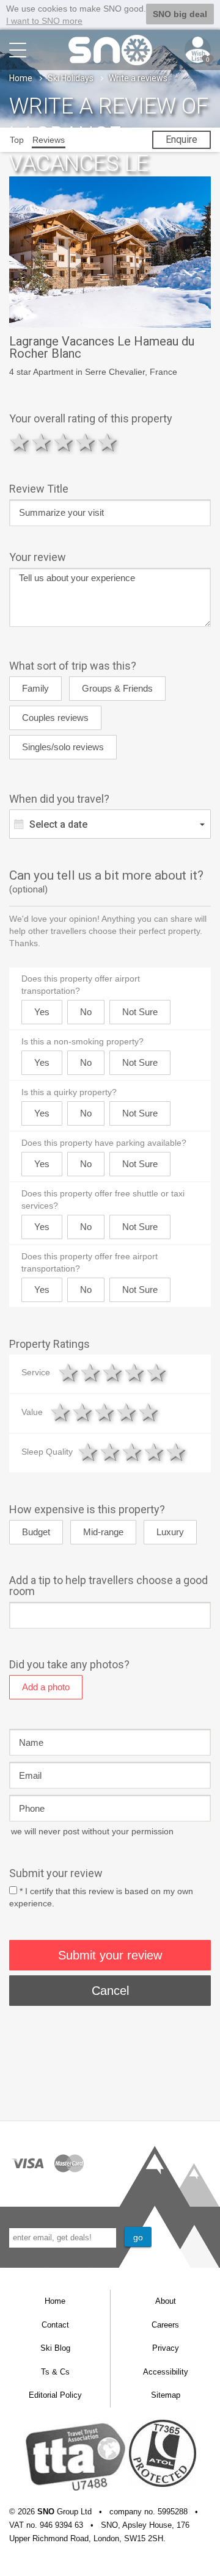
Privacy (166, 2348)
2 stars (42, 442)
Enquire (182, 139)
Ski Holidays (71, 78)
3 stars (64, 442)
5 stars (108, 442)
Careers (165, 2325)
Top (17, 140)
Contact (55, 2325)
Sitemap (166, 2395)
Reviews (49, 140)
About (166, 2301)
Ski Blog (55, 2348)
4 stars (86, 442)
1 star (20, 442)
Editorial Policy (55, 2395)
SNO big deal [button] (180, 14)
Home (21, 78)
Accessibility (166, 2372)
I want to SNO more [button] (44, 21)
